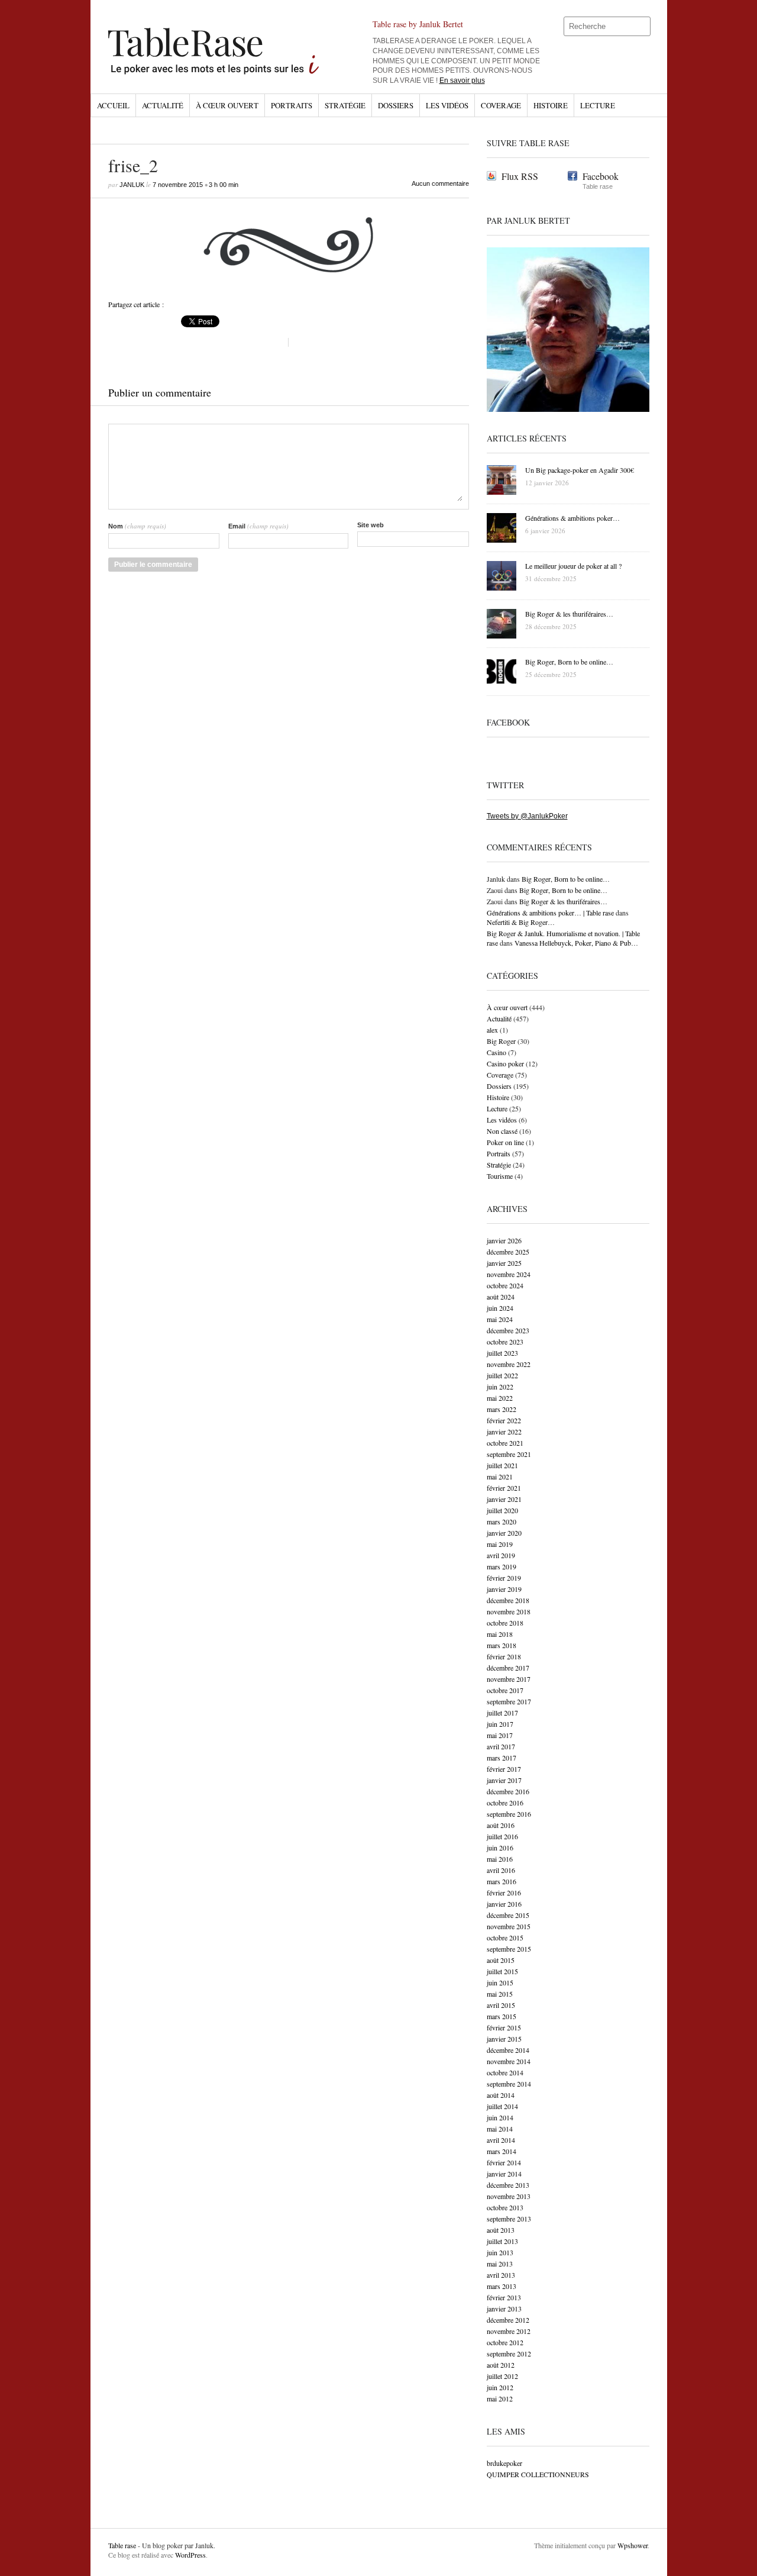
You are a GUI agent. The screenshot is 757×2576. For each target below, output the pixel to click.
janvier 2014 (504, 2174)
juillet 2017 (502, 1713)
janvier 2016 (504, 1904)
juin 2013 (500, 2252)
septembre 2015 (509, 1949)
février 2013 (504, 2297)
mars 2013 (502, 2286)
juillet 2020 (502, 1510)
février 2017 (504, 1769)
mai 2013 (500, 2264)
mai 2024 (500, 1319)
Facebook (601, 176)
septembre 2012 (509, 2353)
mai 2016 (500, 1859)
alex (492, 1030)
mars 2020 (502, 1521)
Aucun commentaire (440, 183)
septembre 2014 (509, 2084)
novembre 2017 (509, 1679)
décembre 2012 (508, 2320)
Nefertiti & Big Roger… (521, 922)
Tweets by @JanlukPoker (527, 816)
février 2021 (504, 1488)
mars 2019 (502, 1566)
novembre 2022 (509, 1364)
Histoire (551, 105)
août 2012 (501, 2365)
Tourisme (500, 1176)
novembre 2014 (509, 2061)
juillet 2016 (502, 1836)
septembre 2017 (509, 1701)
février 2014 (504, 2162)
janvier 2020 (504, 1533)
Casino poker (505, 1063)
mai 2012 (500, 2398)
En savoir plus (462, 80)
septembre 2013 (509, 2219)
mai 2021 (500, 1476)
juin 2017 (500, 1724)
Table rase (122, 2545)
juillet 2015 (502, 1971)
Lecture (598, 105)
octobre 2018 (505, 1623)
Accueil (113, 105)
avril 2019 (501, 1555)
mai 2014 (500, 2129)
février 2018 (504, 1656)
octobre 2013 (505, 2207)
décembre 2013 (508, 2185)
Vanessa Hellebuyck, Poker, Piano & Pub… (576, 943)
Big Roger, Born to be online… (566, 879)
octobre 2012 (505, 2342)
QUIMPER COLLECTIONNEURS (538, 2474)
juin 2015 (500, 1982)
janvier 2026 (504, 1240)
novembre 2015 (509, 1926)
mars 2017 (502, 1758)
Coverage (501, 105)
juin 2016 (500, 1848)
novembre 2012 (509, 2331)
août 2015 (501, 1960)
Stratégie (345, 105)
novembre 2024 (509, 1274)
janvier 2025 (504, 1263)
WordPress (190, 2555)
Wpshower (633, 2545)
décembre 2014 (508, 2050)
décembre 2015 (508, 1915)
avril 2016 (501, 1870)
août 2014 (501, 2095)
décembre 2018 (508, 1600)
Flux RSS (520, 176)
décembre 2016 (508, 1791)
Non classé (502, 1131)
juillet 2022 (502, 1375)
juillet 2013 (502, 2241)
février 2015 (504, 2027)
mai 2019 (500, 1544)
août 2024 (501, 1297)
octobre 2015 (505, 1937)
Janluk (132, 185)
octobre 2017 (505, 1690)
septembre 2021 (509, 1454)
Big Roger (501, 1041)
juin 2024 (500, 1308)
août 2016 (501, 1825)
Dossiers (396, 105)
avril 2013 (501, 2275)
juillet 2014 (502, 2106)
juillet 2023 (502, 1353)
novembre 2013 (509, 2196)
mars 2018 (502, 1645)
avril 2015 (501, 2005)
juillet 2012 (502, 2376)
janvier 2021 (504, 1499)
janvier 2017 (504, 1780)
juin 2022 (500, 1387)
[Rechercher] (642, 27)
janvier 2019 (504, 1589)
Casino (496, 1052)
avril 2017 (501, 1746)
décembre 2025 (508, 1252)
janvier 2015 (504, 2039)
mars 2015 (502, 2016)
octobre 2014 (505, 2072)
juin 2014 (500, 2117)
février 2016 (504, 1892)
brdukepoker (504, 2463)
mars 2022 (502, 1409)
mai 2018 (500, 1634)
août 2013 (501, 2230)
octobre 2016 (505, 1803)
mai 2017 (500, 1735)
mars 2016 (502, 1881)
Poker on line (505, 1142)
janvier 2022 (504, 1432)
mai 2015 (500, 1994)
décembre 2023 (508, 1330)
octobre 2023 (505, 1342)
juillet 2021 (502, 1465)
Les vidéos (447, 105)
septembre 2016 (509, 1814)
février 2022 (504, 1420)
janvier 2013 (504, 2309)
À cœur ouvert (227, 105)
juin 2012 (500, 2387)
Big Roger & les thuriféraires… (563, 901)
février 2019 (504, 1578)
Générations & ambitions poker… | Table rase (550, 913)
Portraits (292, 105)
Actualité (163, 105)
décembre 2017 (508, 1668)
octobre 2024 (505, 1285)
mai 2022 (500, 1398)
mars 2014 (502, 2151)
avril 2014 (501, 2140)
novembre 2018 (509, 1611)
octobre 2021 (505, 1443)
